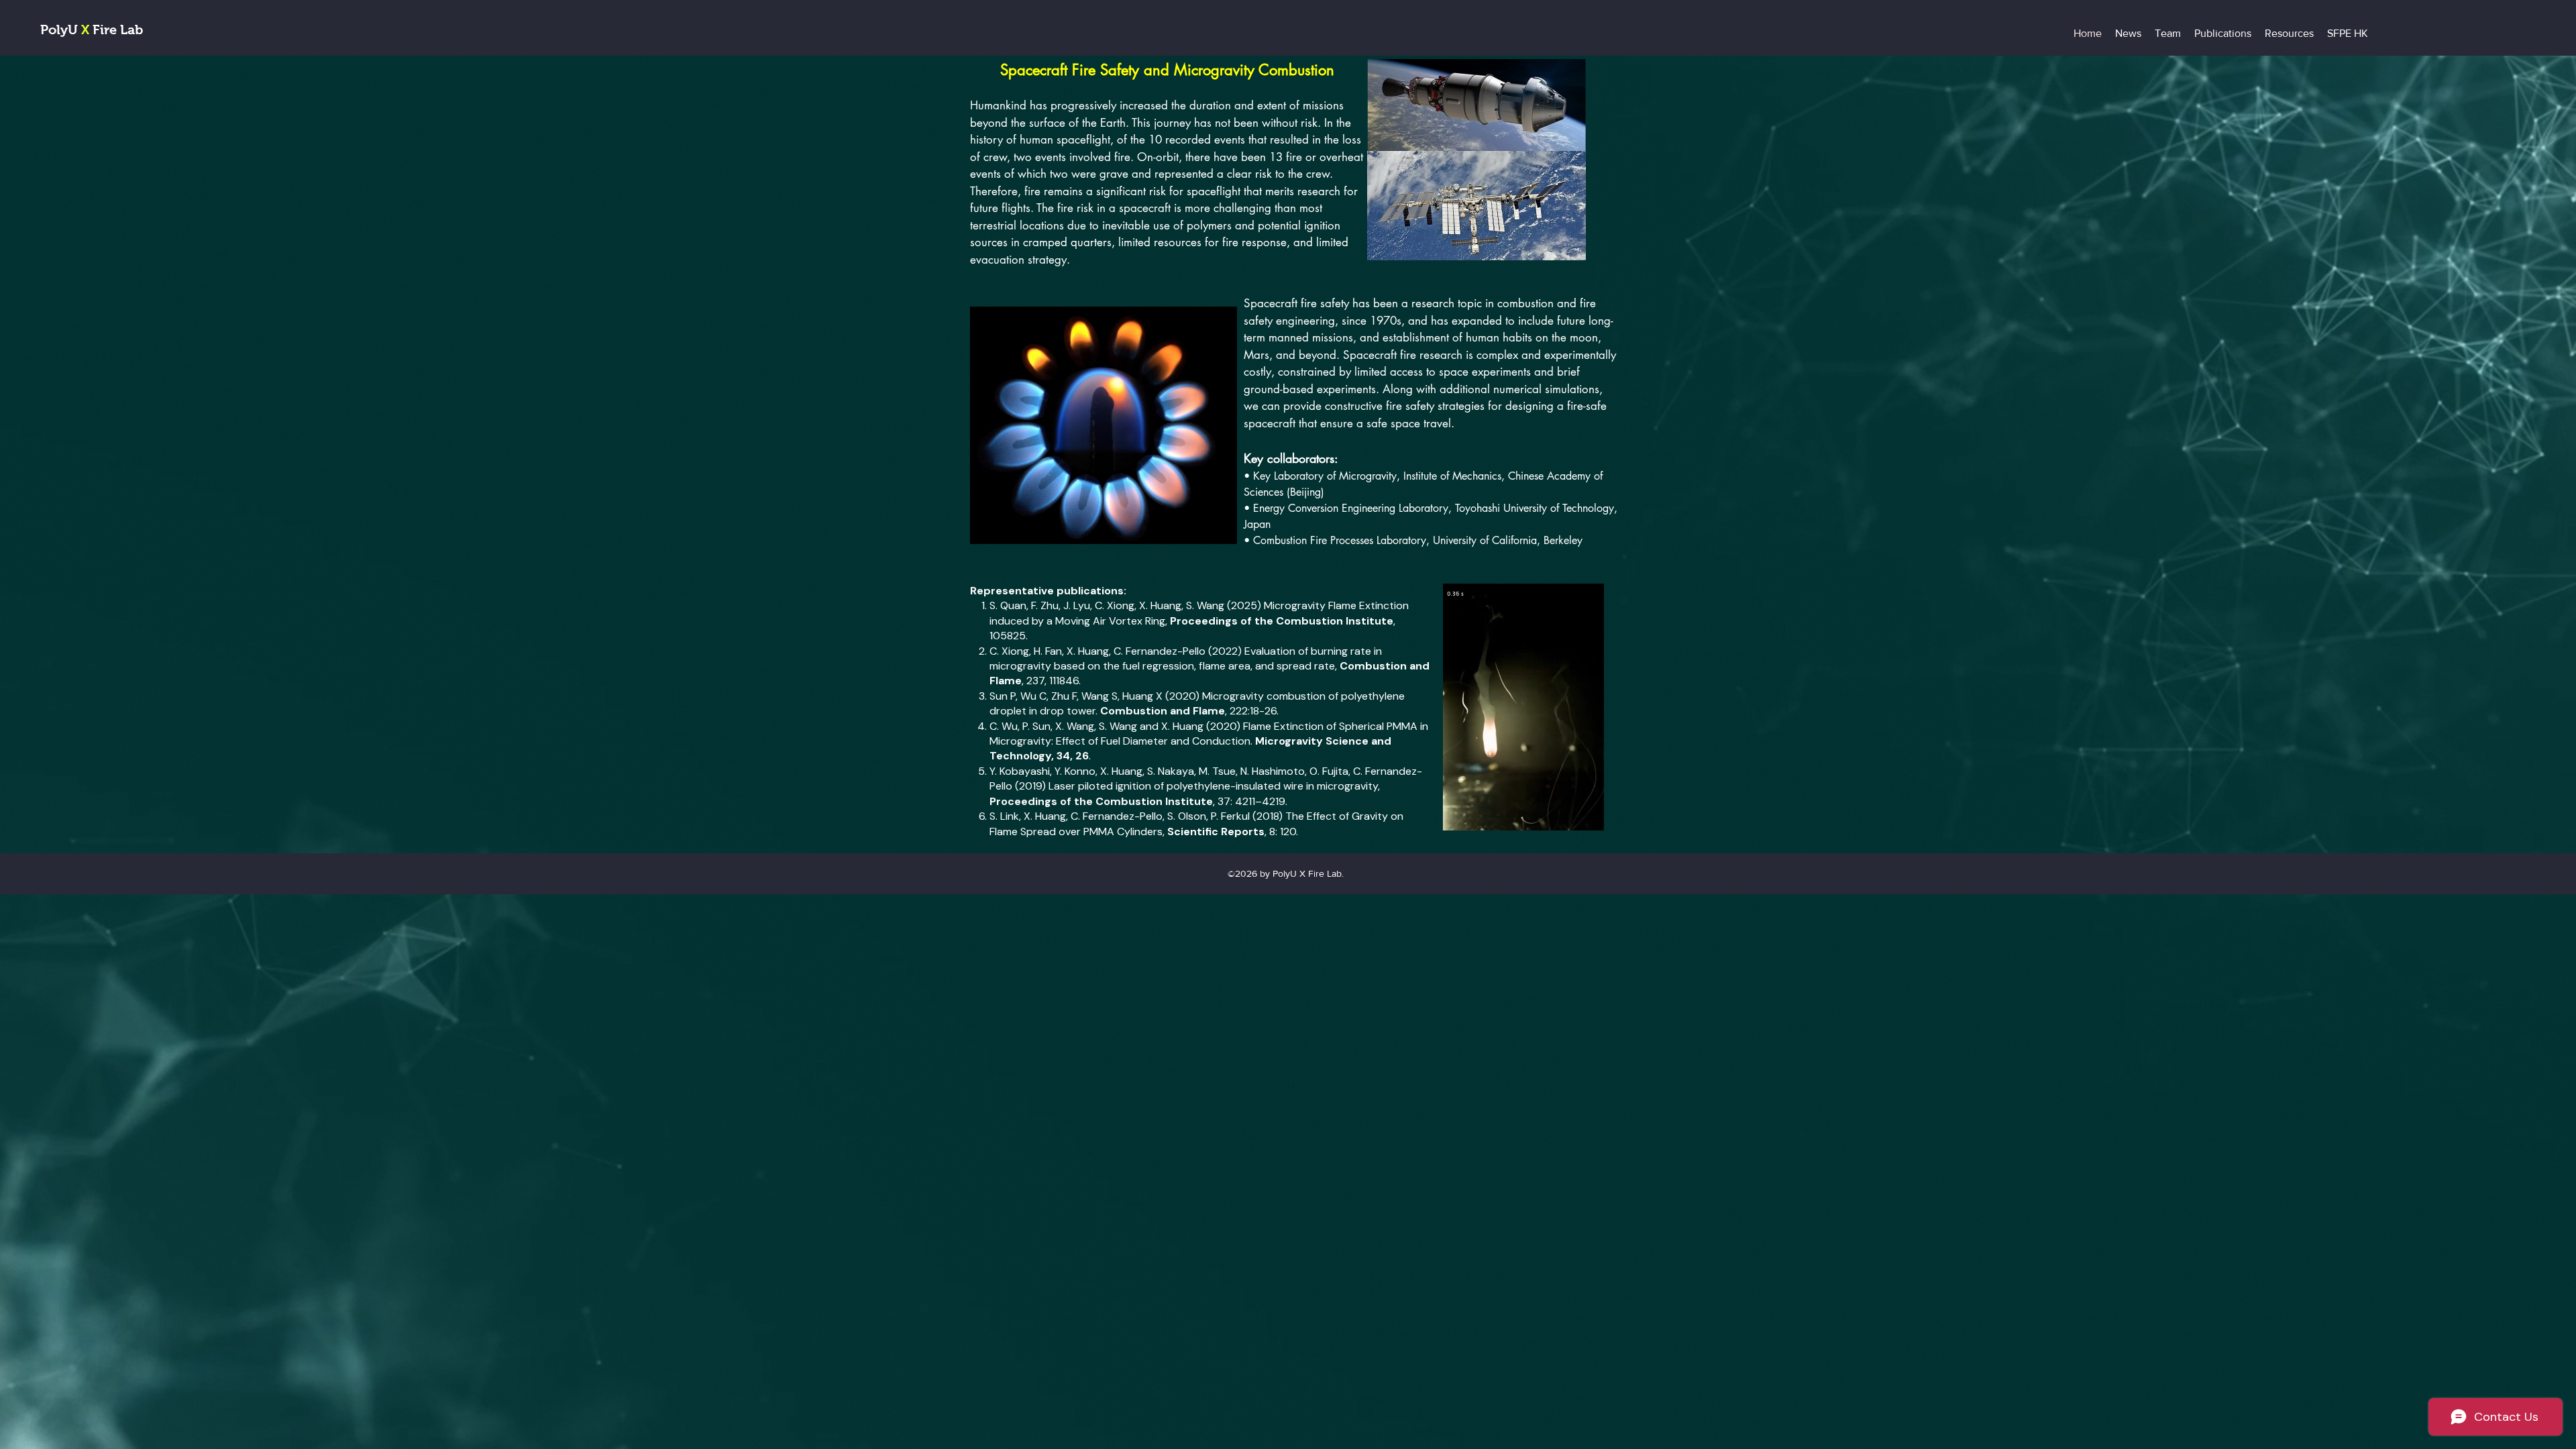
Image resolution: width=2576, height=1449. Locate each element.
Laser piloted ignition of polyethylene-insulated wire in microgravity (1213, 786)
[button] (1587, 816)
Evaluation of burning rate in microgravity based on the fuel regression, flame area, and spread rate (1186, 658)
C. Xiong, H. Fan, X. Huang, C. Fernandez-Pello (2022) (1117, 651)
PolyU (61, 30)
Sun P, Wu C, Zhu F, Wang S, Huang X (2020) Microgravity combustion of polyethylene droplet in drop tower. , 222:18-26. (1197, 703)
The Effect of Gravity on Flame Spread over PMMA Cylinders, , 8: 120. (1196, 823)
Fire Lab (116, 30)
